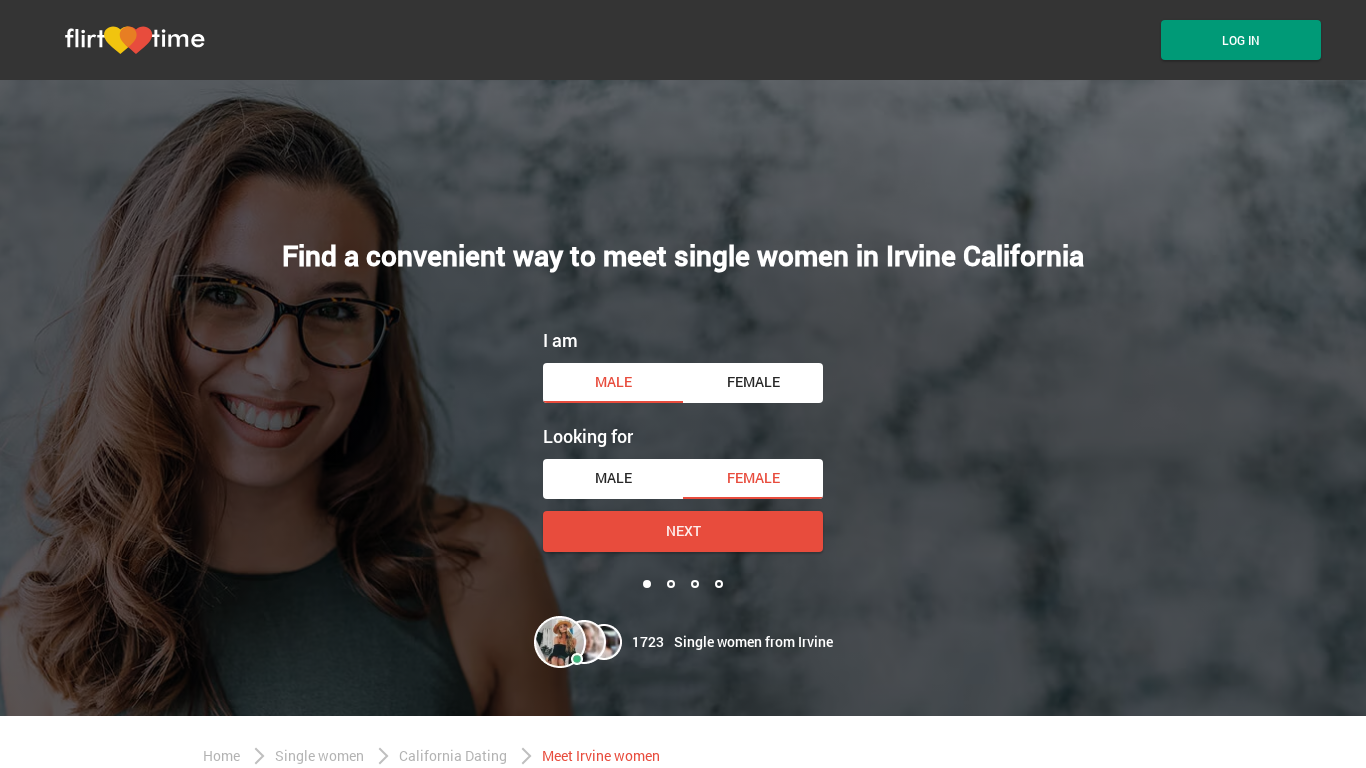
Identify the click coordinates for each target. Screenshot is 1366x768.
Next (683, 530)
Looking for (588, 436)
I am (560, 340)
